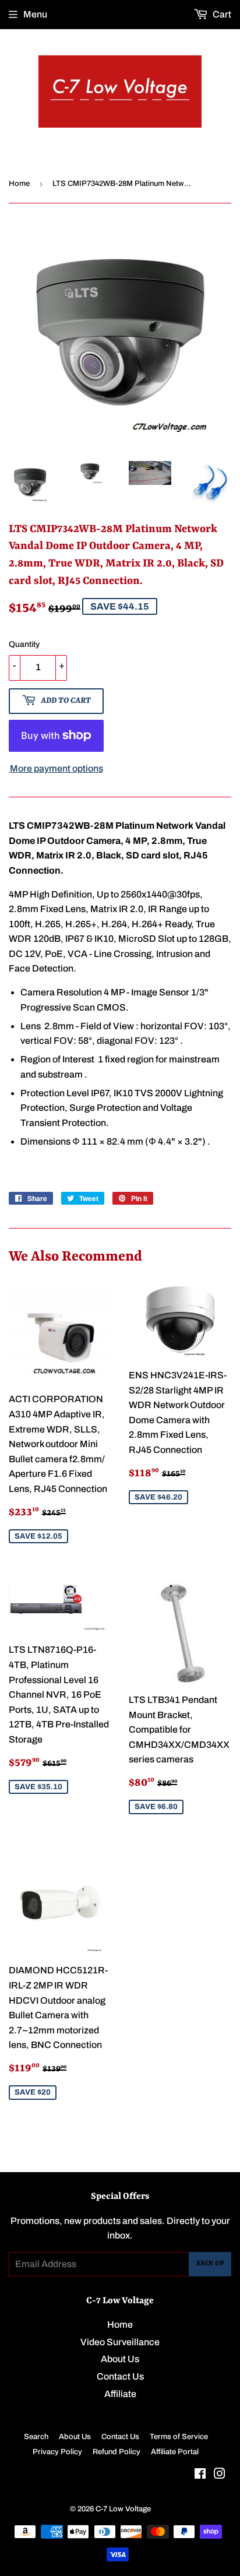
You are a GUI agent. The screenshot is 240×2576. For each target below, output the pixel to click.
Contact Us (120, 2376)
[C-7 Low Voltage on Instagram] (220, 2475)
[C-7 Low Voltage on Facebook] (200, 2475)
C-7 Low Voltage (123, 2509)
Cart (221, 14)
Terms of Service (179, 2437)
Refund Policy (117, 2452)
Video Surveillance (120, 2342)
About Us (120, 2359)
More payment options (57, 768)
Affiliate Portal (175, 2452)
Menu (35, 14)
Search (36, 2437)
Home (19, 184)
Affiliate (120, 2394)
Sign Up (210, 2264)
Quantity (24, 644)
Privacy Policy (57, 2452)
